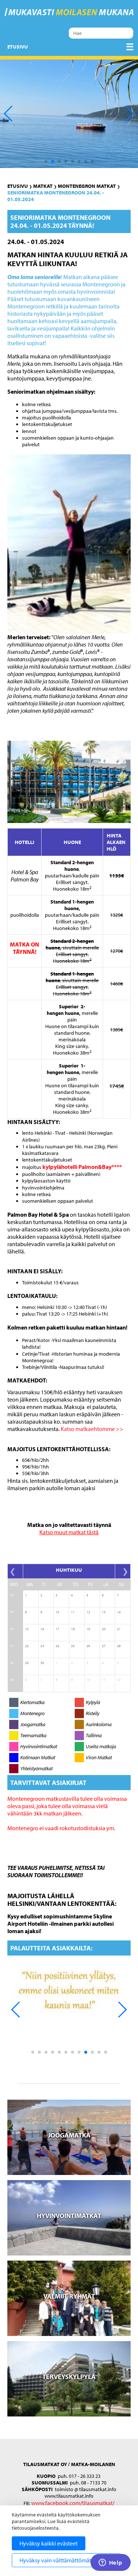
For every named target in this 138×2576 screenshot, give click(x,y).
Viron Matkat (99, 1757)
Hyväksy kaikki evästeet (49, 2543)
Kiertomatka (32, 1702)
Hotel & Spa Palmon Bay (25, 876)
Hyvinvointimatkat (39, 1746)
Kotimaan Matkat (38, 1757)
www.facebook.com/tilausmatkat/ (73, 2503)
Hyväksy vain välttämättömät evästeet (66, 2560)
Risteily (93, 1713)
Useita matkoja (101, 1746)
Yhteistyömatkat (36, 1768)
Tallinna (94, 1735)
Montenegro (32, 1713)
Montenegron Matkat (87, 186)
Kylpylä (93, 1702)
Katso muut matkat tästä (69, 1532)
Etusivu (18, 47)
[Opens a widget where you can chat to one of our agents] (110, 2563)
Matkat (43, 186)
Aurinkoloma (99, 1724)
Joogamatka (33, 1724)
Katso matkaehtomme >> (92, 1429)
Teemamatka (33, 1735)
